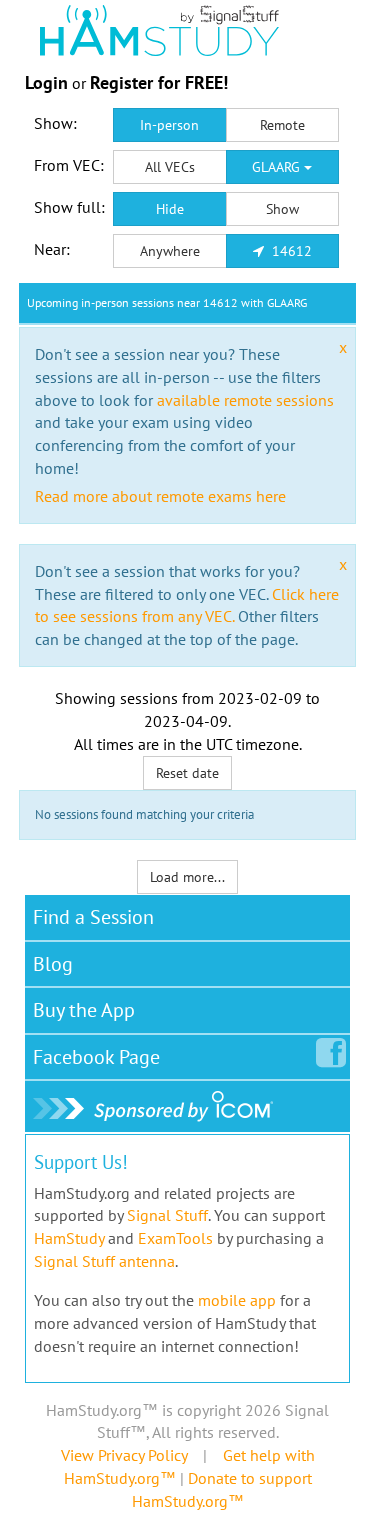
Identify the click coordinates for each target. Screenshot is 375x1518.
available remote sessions (245, 400)
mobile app (237, 1300)
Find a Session (93, 917)
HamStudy (69, 1238)
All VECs (170, 167)
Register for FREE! (159, 82)
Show (282, 209)
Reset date (187, 773)
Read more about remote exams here (160, 496)
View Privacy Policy (124, 1455)
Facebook (96, 1057)
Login (46, 82)
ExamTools (175, 1238)
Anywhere (170, 251)
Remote (282, 125)
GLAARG (278, 167)
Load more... (187, 877)
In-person (169, 125)
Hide (170, 209)
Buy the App (84, 1010)
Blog (53, 964)
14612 (290, 251)
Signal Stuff (167, 1215)
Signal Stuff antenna (104, 1261)
